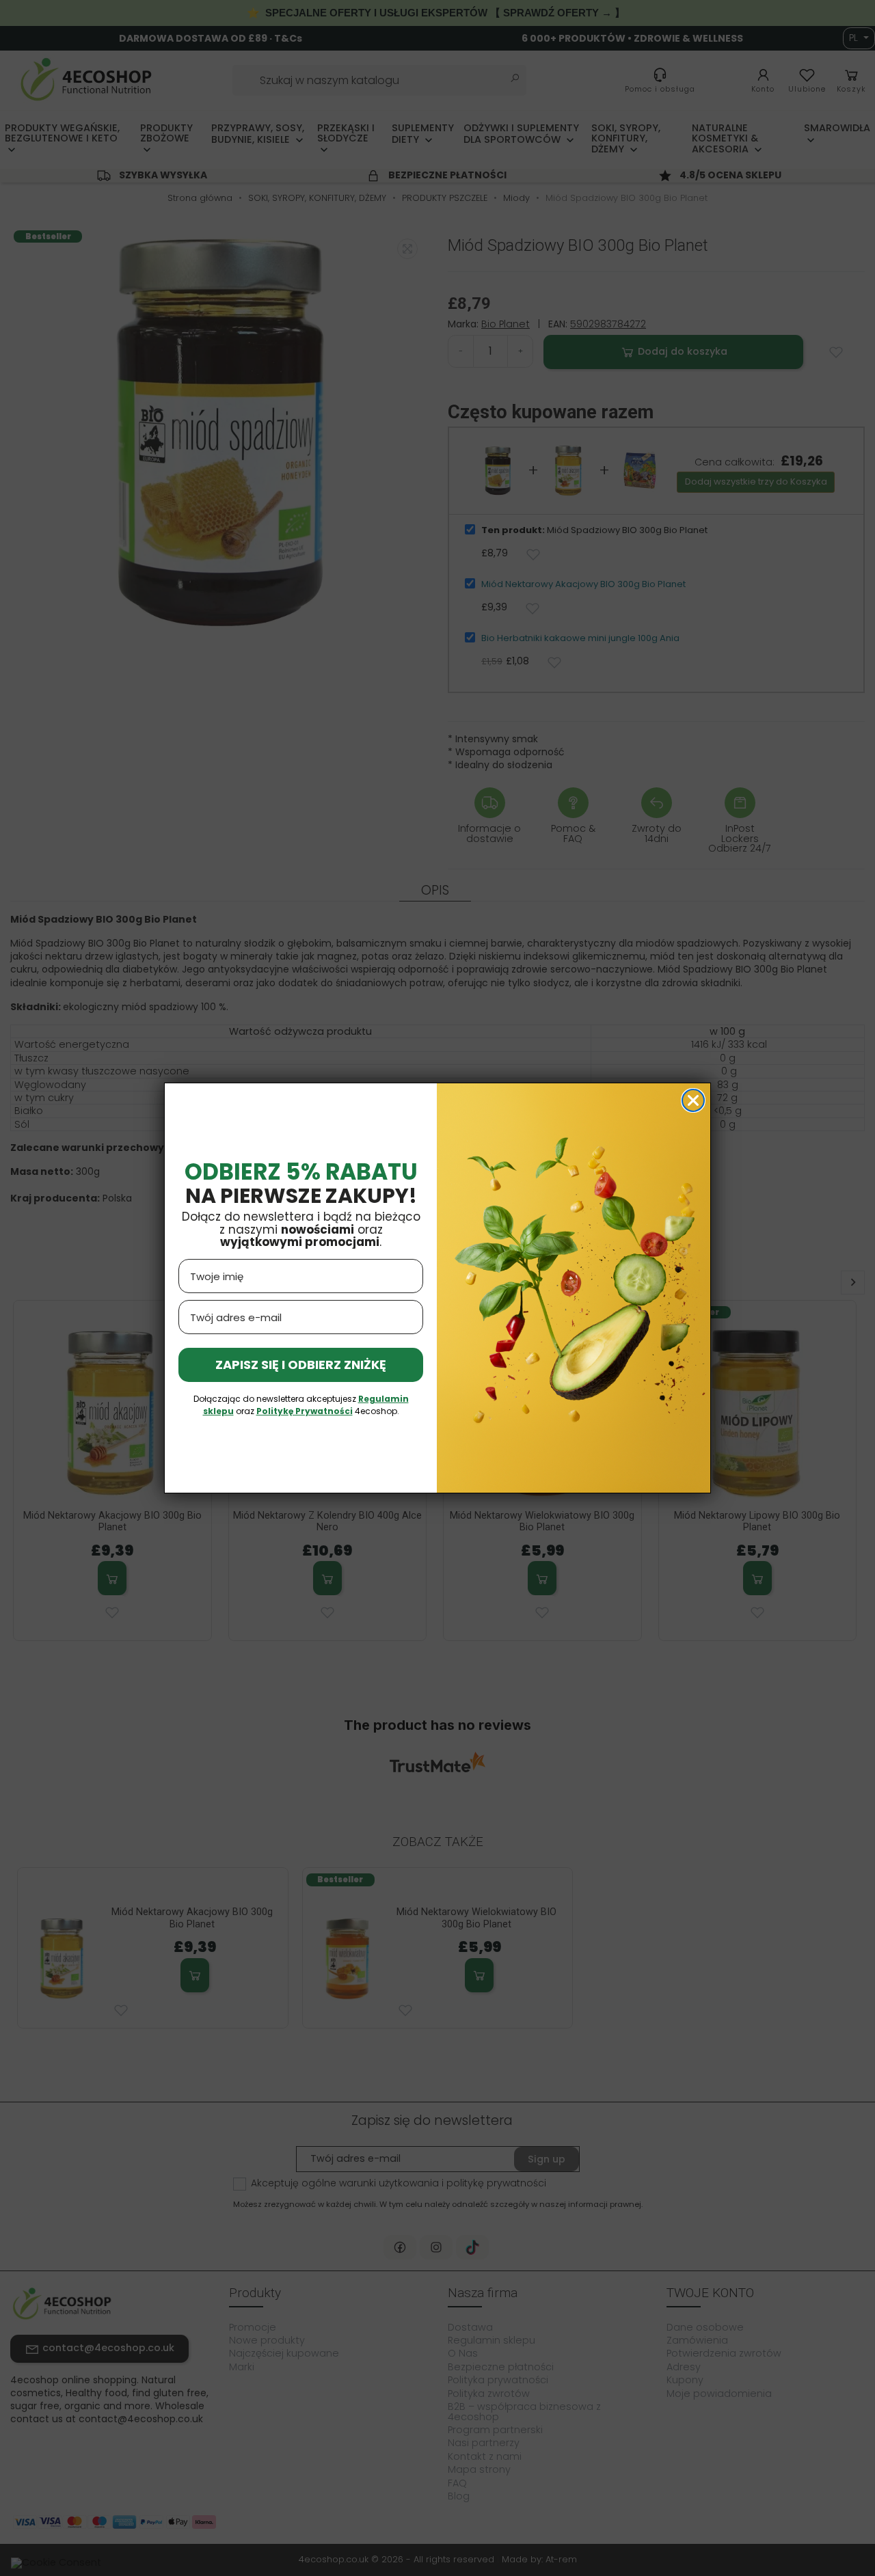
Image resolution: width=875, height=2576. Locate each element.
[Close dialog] (693, 1100)
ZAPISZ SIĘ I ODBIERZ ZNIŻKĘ (301, 1365)
